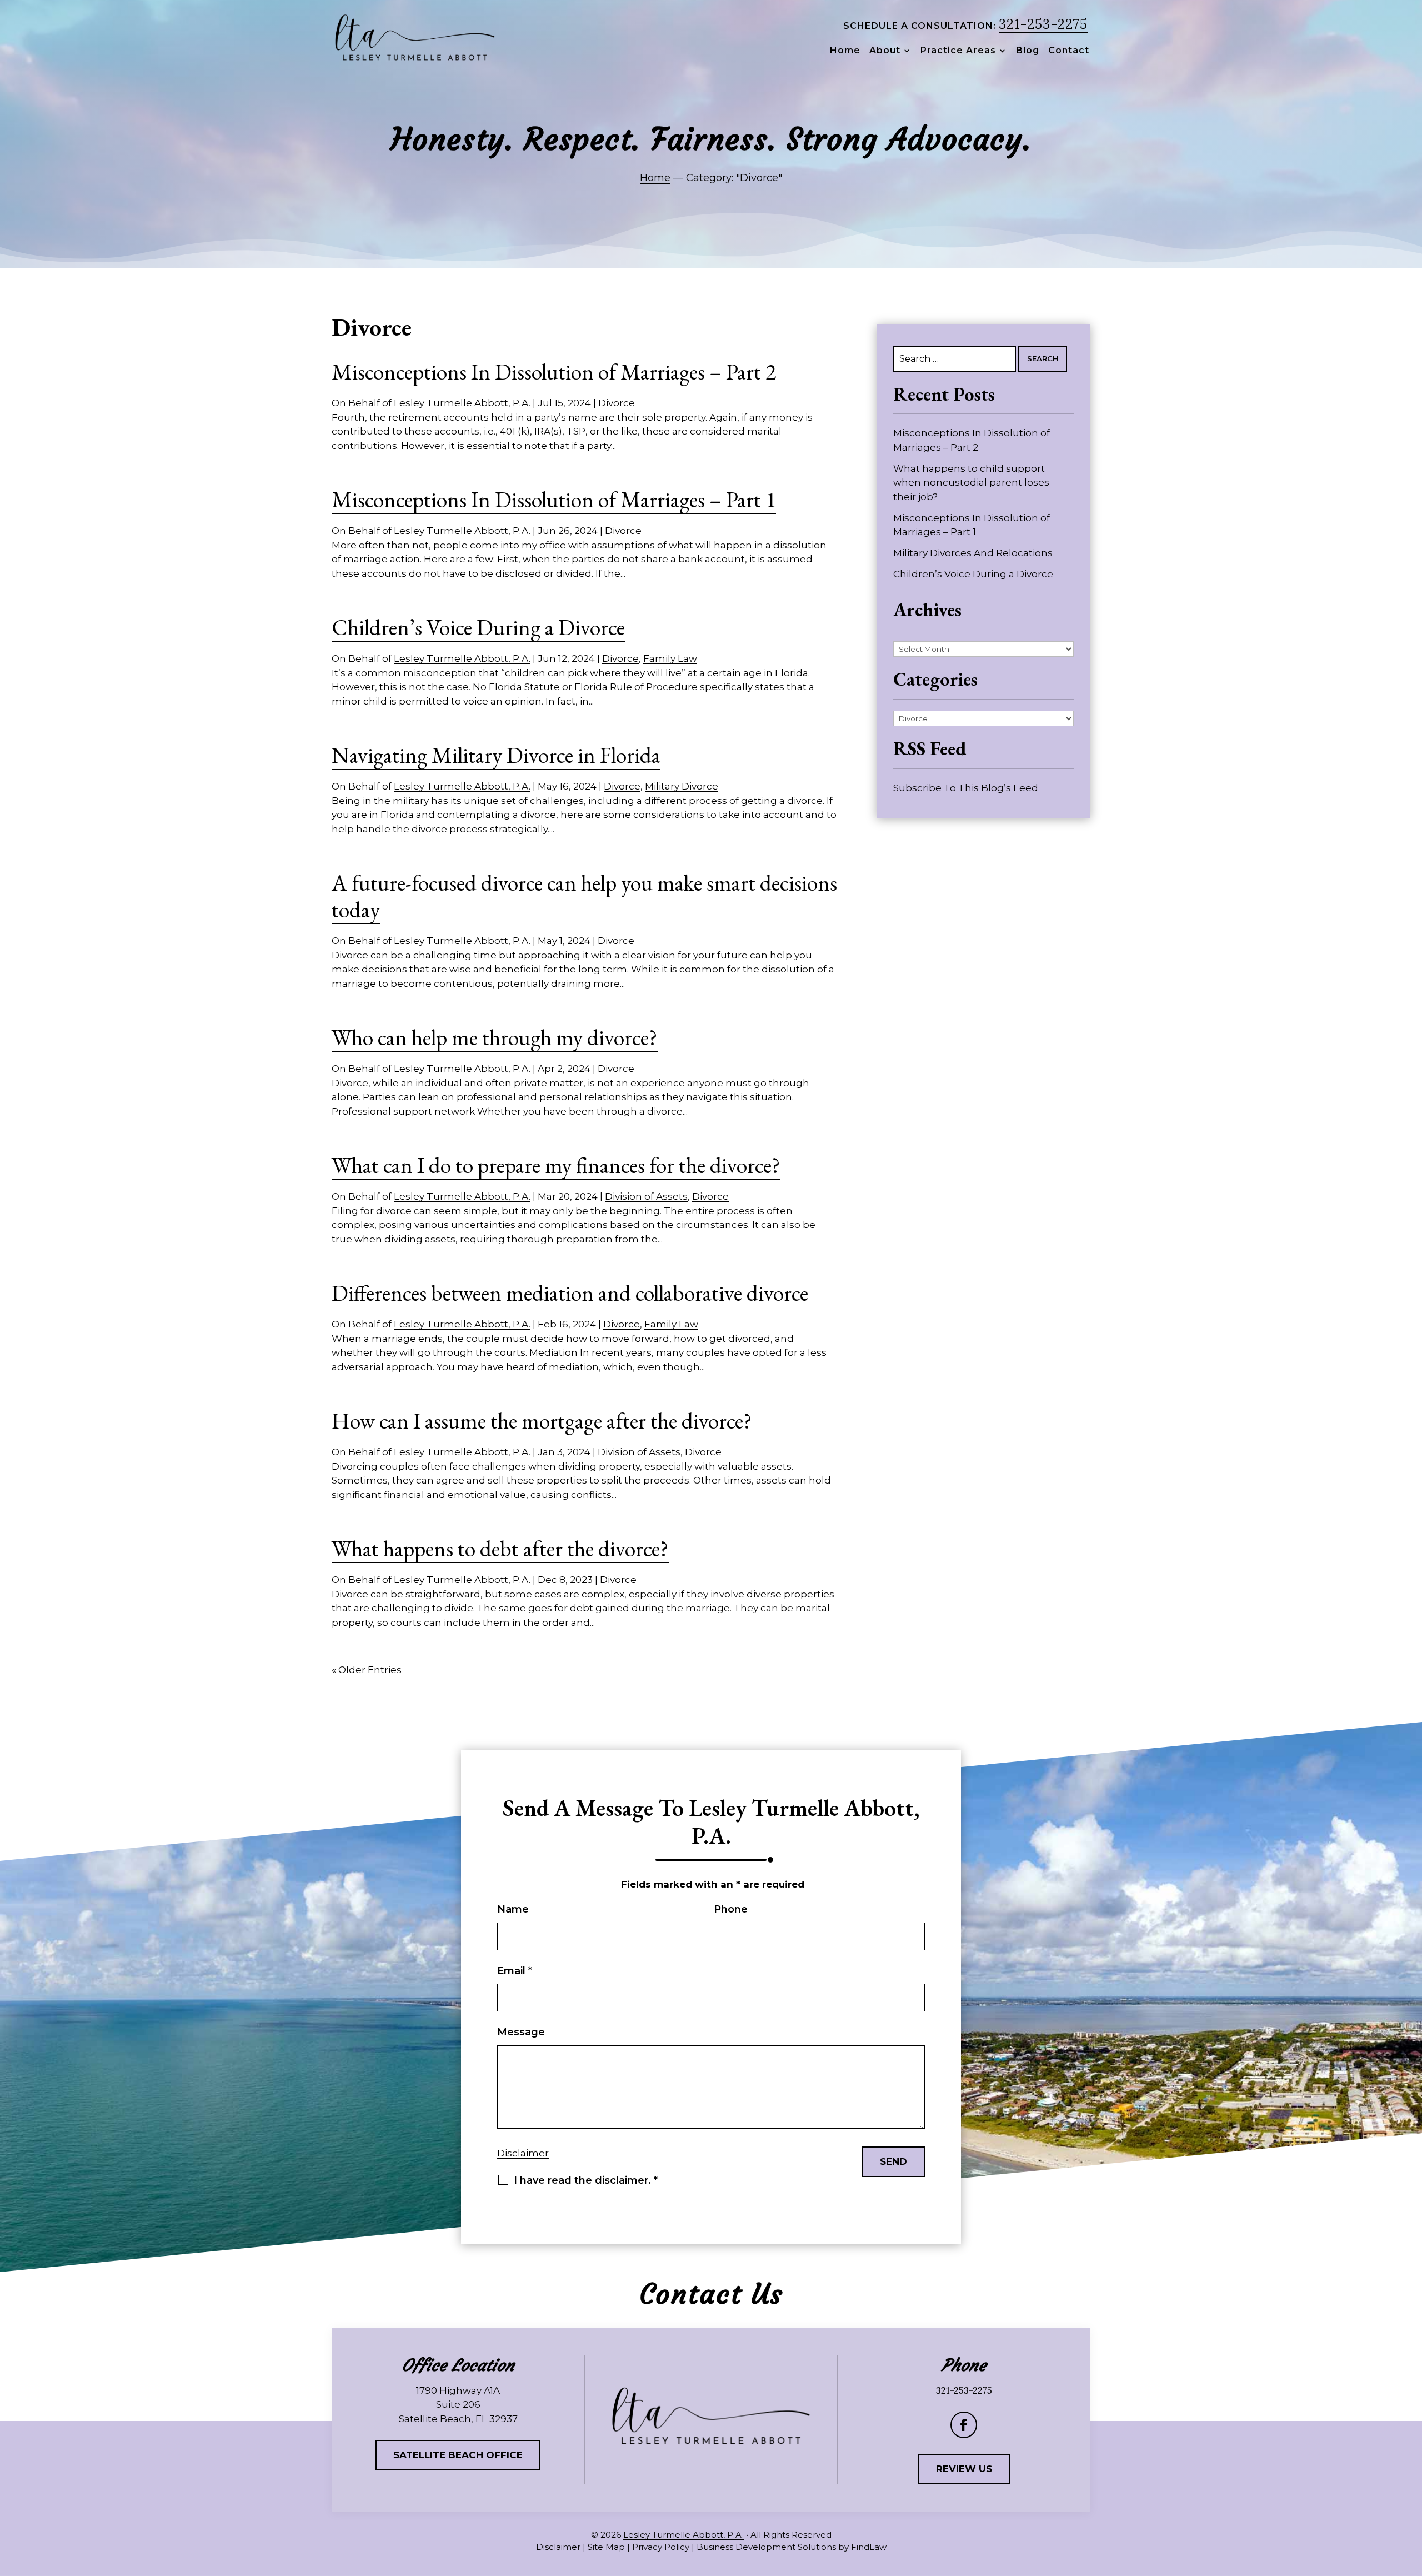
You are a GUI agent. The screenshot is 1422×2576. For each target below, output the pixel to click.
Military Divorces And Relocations (973, 553)
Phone (731, 1909)
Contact (1069, 51)
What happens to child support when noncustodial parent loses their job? (971, 483)
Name (513, 1909)
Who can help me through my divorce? (495, 1037)
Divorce (617, 403)
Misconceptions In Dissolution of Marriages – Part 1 (554, 500)
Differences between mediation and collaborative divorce (570, 1293)
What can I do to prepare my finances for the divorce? (556, 1165)
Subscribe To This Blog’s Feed (966, 788)
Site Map (606, 2547)
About (885, 51)
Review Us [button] (964, 2469)
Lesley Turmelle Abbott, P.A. (462, 403)
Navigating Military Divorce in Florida (496, 755)
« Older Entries (367, 1670)
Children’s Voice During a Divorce (478, 627)
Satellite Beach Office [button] (458, 2455)
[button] (1410, 2495)
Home (845, 51)
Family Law (670, 658)
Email (515, 1971)
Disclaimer (523, 2153)
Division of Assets (646, 1196)
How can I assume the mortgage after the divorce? (542, 1421)
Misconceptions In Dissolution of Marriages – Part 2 (554, 372)
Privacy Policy (661, 2547)
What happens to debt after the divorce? (500, 1549)
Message (521, 2032)
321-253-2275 (1043, 24)
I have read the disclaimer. (586, 2180)
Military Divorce (682, 786)
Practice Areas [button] (958, 51)
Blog (1028, 51)
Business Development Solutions (766, 2547)
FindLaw (869, 2547)
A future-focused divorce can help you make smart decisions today (584, 896)
